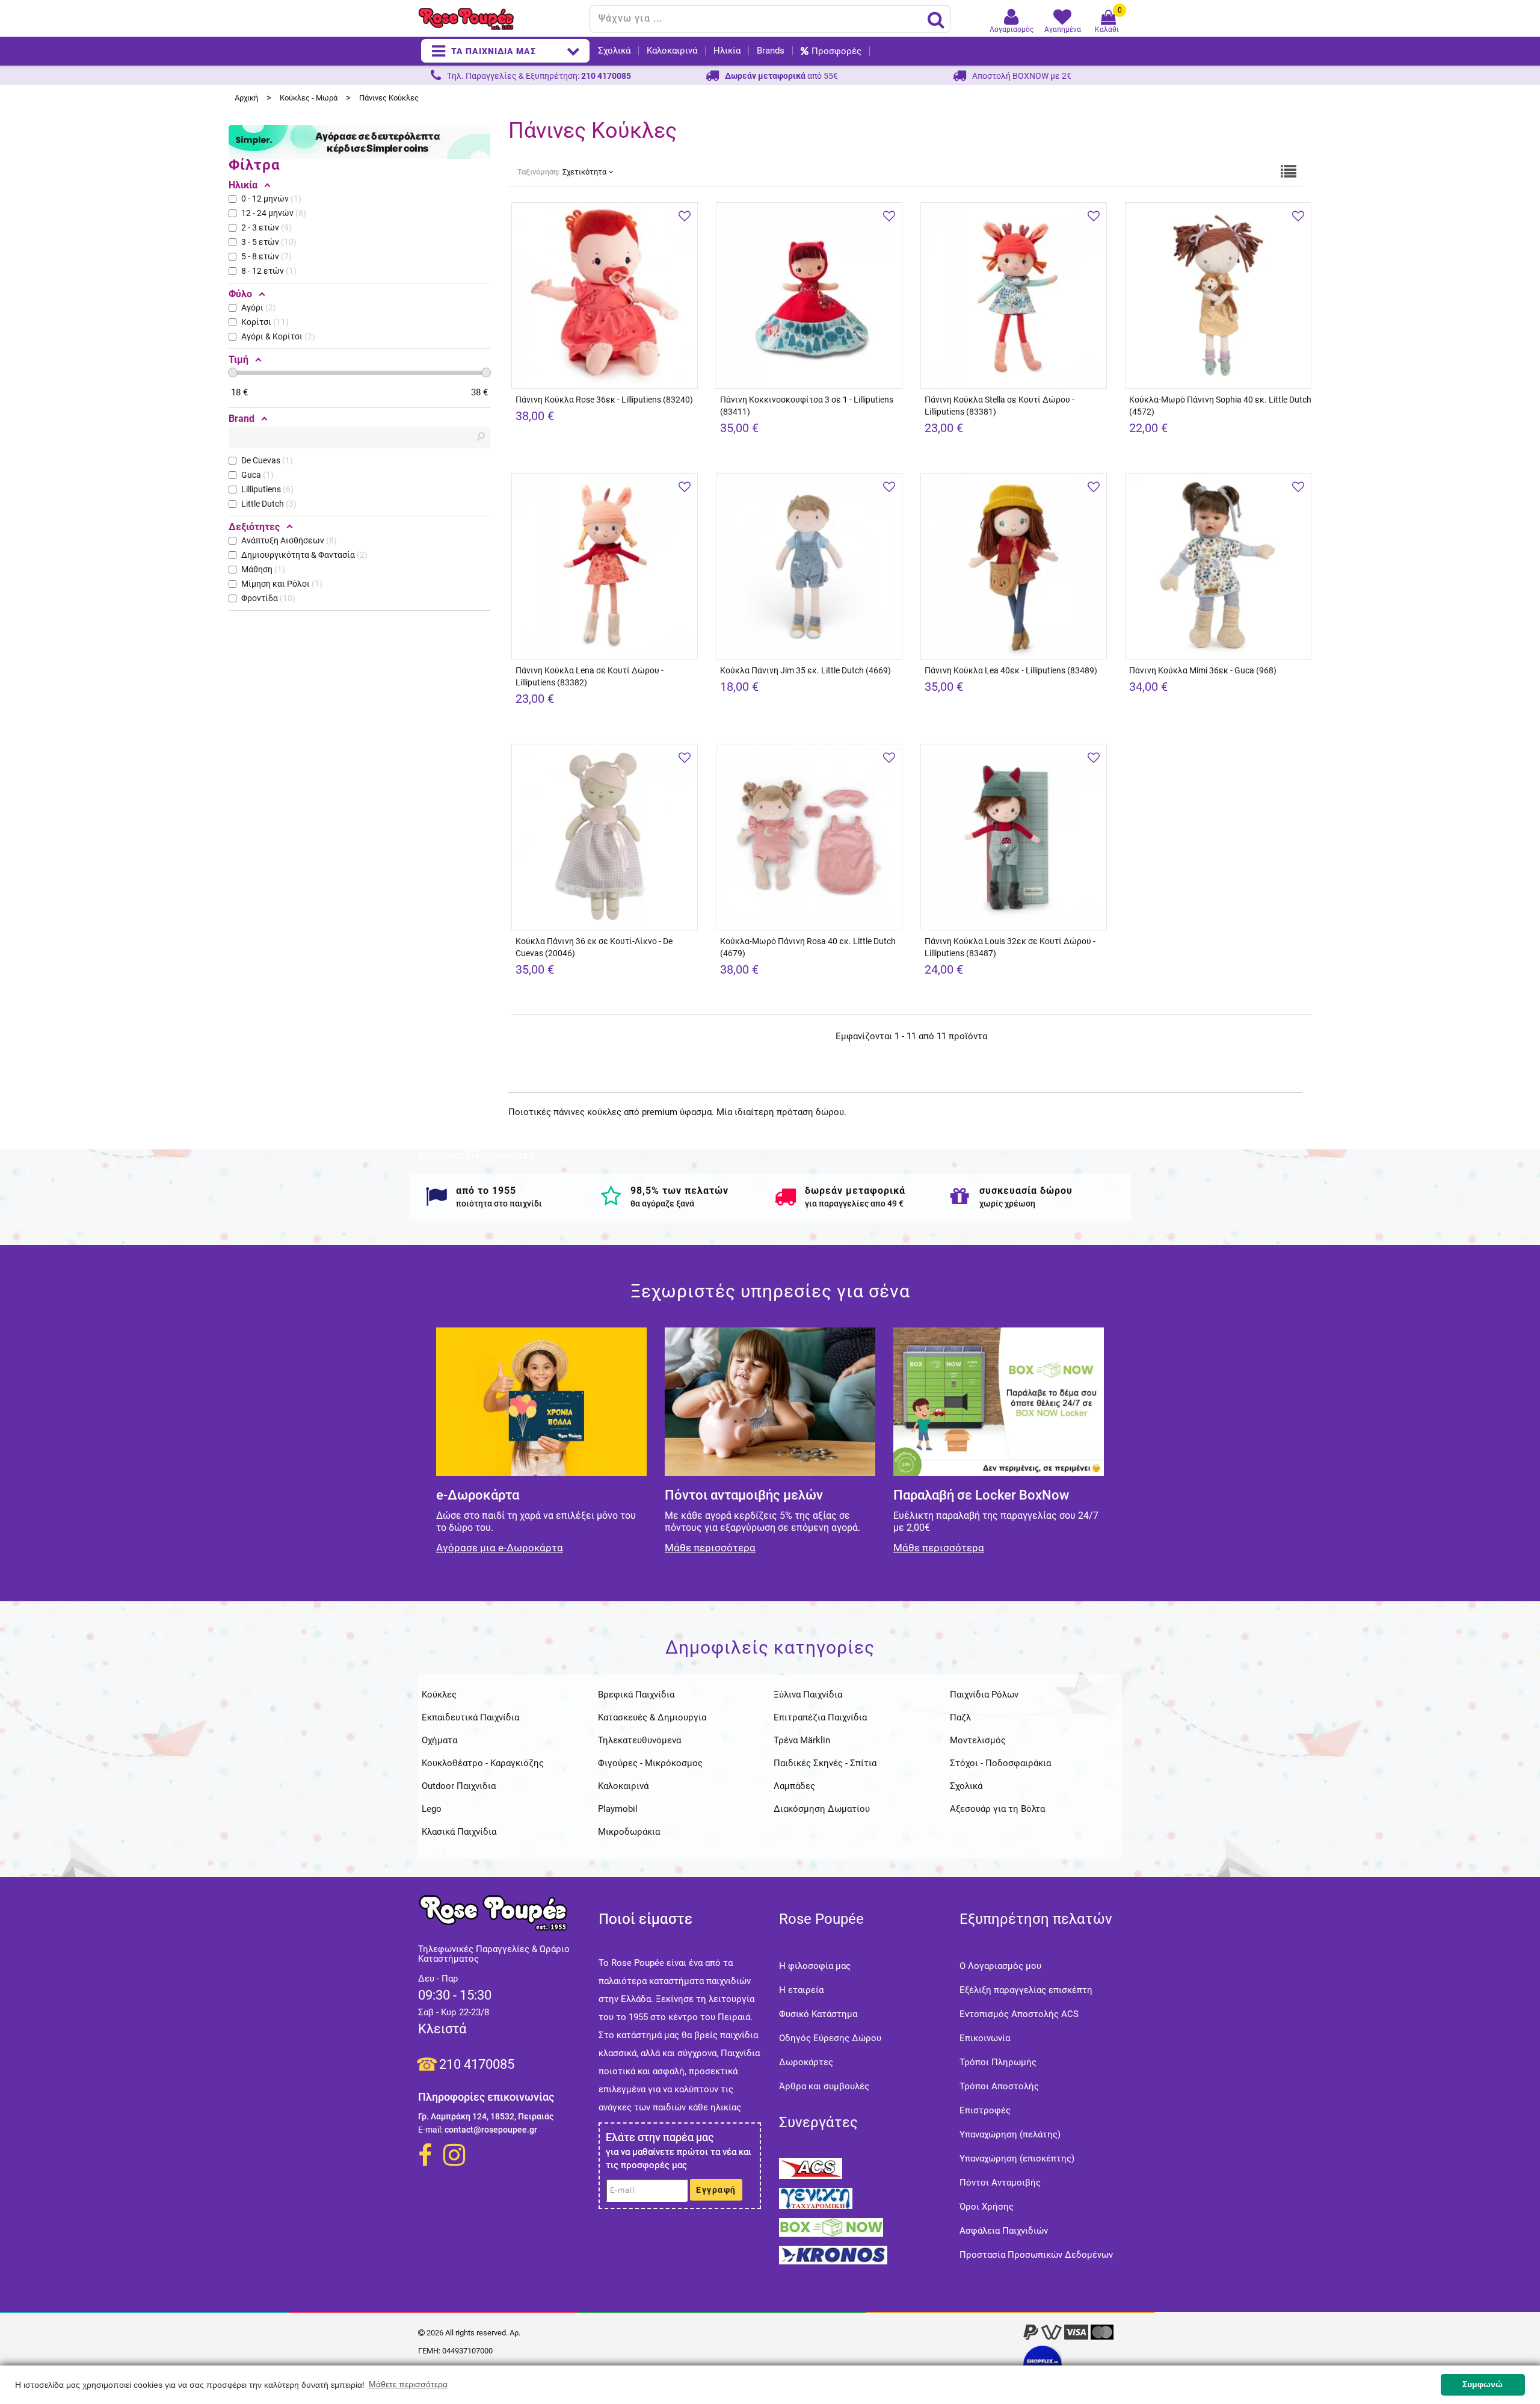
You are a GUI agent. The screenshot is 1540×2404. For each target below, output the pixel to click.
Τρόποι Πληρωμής (998, 2062)
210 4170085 (477, 2064)
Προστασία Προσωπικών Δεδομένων (1036, 2255)
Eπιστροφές (985, 2110)
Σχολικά (614, 51)
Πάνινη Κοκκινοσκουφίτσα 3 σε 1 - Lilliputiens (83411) (807, 406)
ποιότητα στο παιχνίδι (499, 1204)
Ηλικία (727, 51)
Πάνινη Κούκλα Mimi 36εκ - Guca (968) (1203, 670)
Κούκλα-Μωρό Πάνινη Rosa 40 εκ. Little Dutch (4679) (808, 947)
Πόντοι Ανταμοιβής (1000, 2183)
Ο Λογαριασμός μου (1000, 1966)
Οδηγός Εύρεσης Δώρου (830, 2038)
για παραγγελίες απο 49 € (854, 1204)
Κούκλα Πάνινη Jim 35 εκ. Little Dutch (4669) (805, 670)
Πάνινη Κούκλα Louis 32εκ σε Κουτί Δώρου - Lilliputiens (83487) (1010, 947)
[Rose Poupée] (499, 19)
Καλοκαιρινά (672, 51)
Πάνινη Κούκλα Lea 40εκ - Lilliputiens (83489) (1011, 670)
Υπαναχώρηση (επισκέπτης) (1017, 2158)
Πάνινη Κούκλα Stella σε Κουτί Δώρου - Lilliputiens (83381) (999, 406)
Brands (771, 51)
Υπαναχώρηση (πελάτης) (1010, 2134)
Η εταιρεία (801, 1990)
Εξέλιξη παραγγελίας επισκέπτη (1026, 1990)
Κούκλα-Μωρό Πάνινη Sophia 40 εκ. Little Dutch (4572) (1220, 406)
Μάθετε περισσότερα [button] (408, 2384)
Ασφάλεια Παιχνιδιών (1004, 2231)
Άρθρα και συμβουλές (824, 2086)
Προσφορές (836, 51)
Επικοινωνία (985, 2038)
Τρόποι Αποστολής (999, 2086)
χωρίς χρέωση (1007, 1204)
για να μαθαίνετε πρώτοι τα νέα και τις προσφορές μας (679, 2158)
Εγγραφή (716, 2190)
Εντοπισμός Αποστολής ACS (1019, 2014)
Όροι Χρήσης (987, 2207)
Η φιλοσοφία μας (815, 1966)
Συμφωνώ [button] (1483, 2384)
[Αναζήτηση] (936, 19)
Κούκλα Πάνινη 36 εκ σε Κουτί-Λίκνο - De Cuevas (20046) (594, 947)
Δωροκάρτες (806, 2062)
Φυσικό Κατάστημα (818, 2014)
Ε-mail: (430, 2130)
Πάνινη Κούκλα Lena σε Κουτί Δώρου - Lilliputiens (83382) (590, 676)
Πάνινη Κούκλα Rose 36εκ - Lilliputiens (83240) (604, 400)
